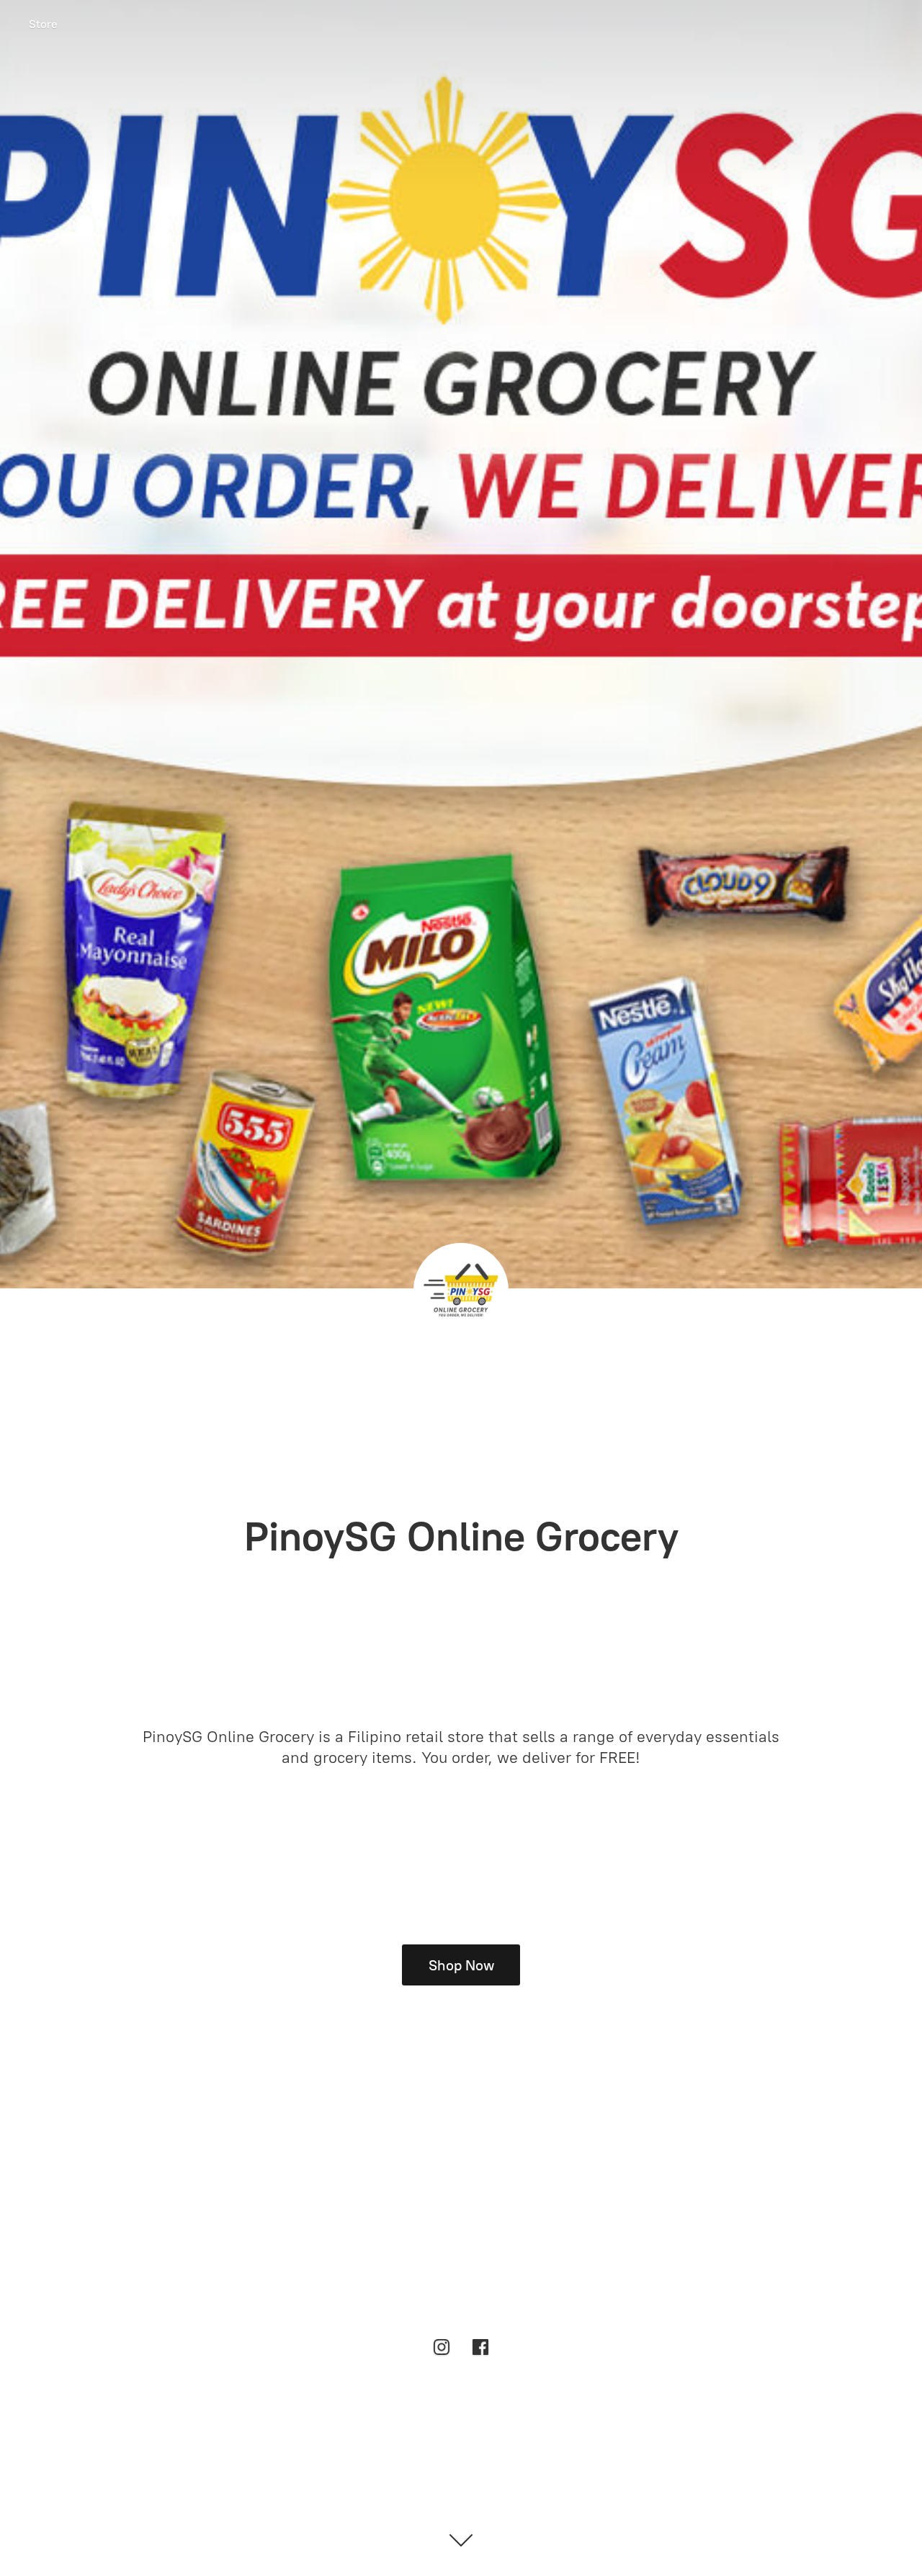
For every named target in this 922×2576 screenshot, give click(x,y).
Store (43, 24)
